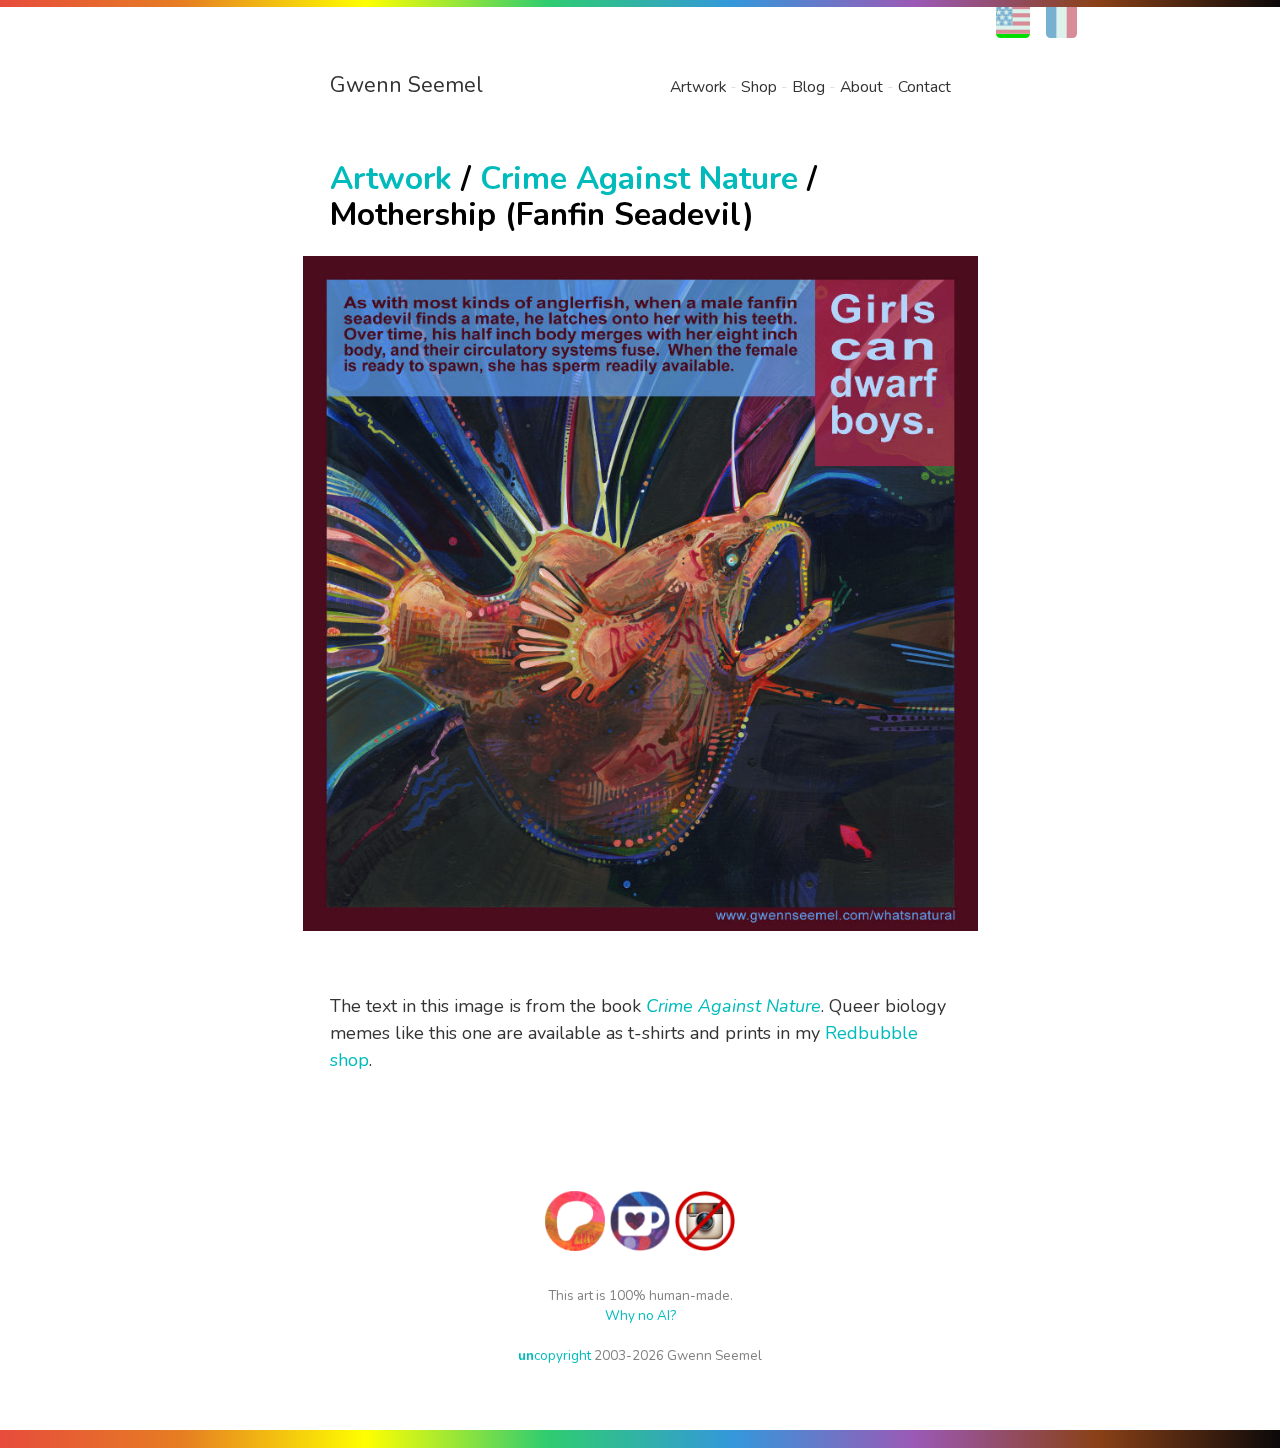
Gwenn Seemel (406, 85)
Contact (924, 87)
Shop (759, 87)
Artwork (698, 87)
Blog (808, 87)
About (861, 87)
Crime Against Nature (639, 178)
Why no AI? (640, 1315)
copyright (554, 1355)
